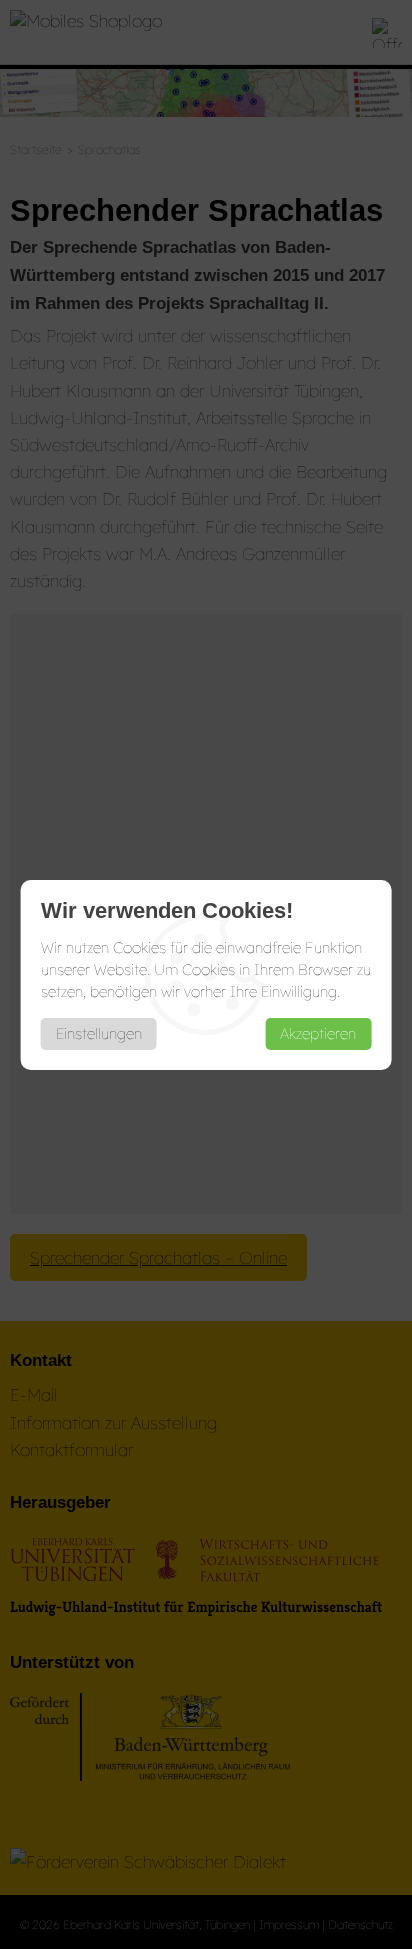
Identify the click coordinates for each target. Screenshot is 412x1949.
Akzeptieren (318, 1033)
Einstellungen (99, 1033)
